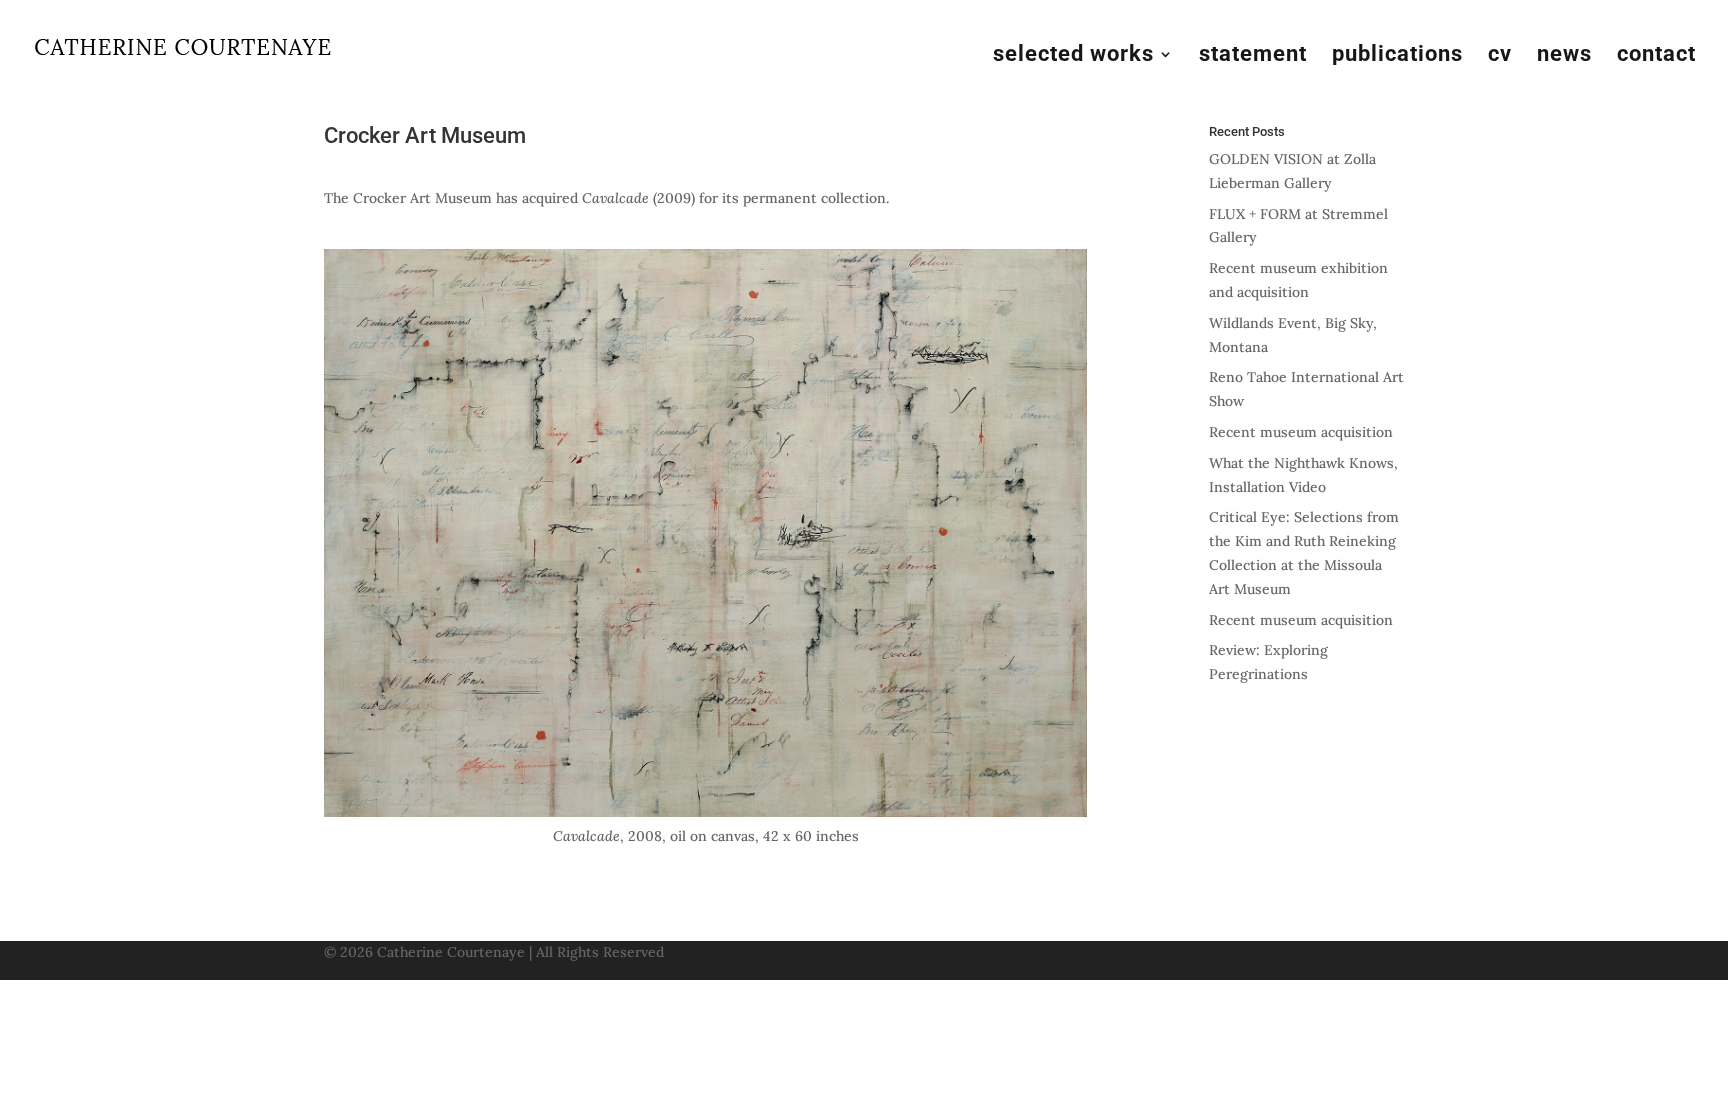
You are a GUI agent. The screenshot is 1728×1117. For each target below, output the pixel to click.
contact (1656, 56)
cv (1500, 56)
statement (1253, 56)
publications (1397, 56)
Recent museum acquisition (1301, 432)
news (1564, 56)
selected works (1073, 56)
